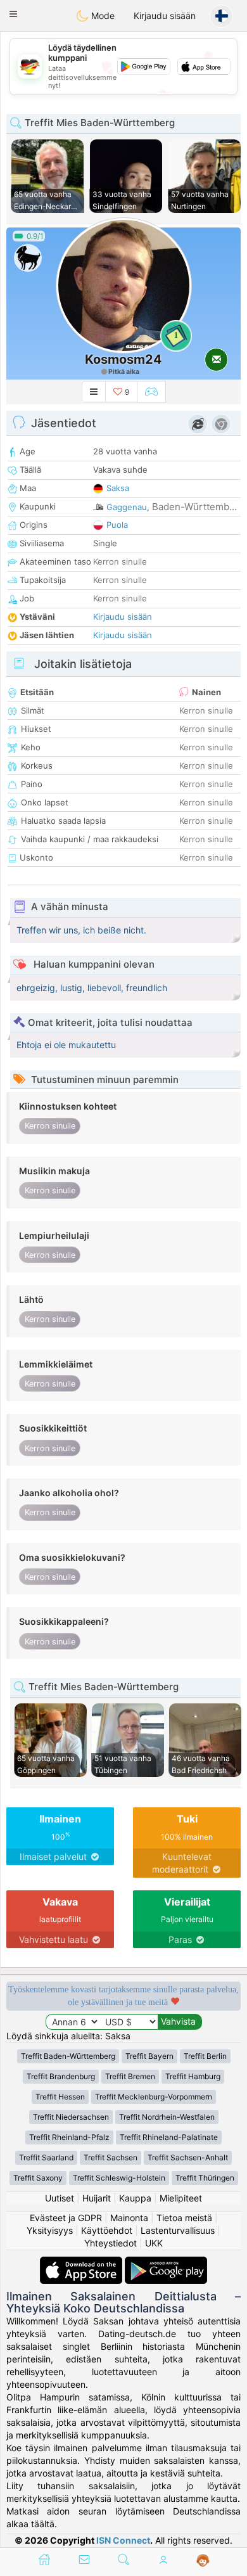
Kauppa (135, 2198)
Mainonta (129, 2218)
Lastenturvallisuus (178, 2230)
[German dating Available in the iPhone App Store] (82, 2263)
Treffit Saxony (38, 2178)
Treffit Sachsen (111, 2157)
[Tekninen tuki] (203, 2561)
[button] (13, 14)
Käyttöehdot (107, 2230)
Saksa (118, 488)
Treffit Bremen (130, 2076)
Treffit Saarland (46, 2157)
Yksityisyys (50, 2230)
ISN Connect (123, 2540)
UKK (154, 2243)
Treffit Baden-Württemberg (68, 2056)
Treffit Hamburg (193, 2076)
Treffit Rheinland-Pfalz (69, 2137)
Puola (117, 525)
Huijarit (97, 2198)
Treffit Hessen (60, 2097)
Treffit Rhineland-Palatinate (169, 2137)
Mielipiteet (181, 2198)
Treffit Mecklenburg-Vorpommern (154, 2097)
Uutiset (60, 2198)
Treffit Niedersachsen (71, 2117)
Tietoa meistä (184, 2218)
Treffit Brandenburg (61, 2076)
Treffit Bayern (149, 2056)
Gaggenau (127, 507)
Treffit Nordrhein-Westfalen (167, 2117)
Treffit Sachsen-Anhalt (188, 2157)
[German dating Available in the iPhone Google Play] (166, 2263)
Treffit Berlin (205, 2056)
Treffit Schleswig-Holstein (119, 2178)
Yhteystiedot (111, 2243)
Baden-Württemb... (194, 507)
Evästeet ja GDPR (66, 2218)
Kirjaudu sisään (165, 16)
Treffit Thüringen (205, 2178)
